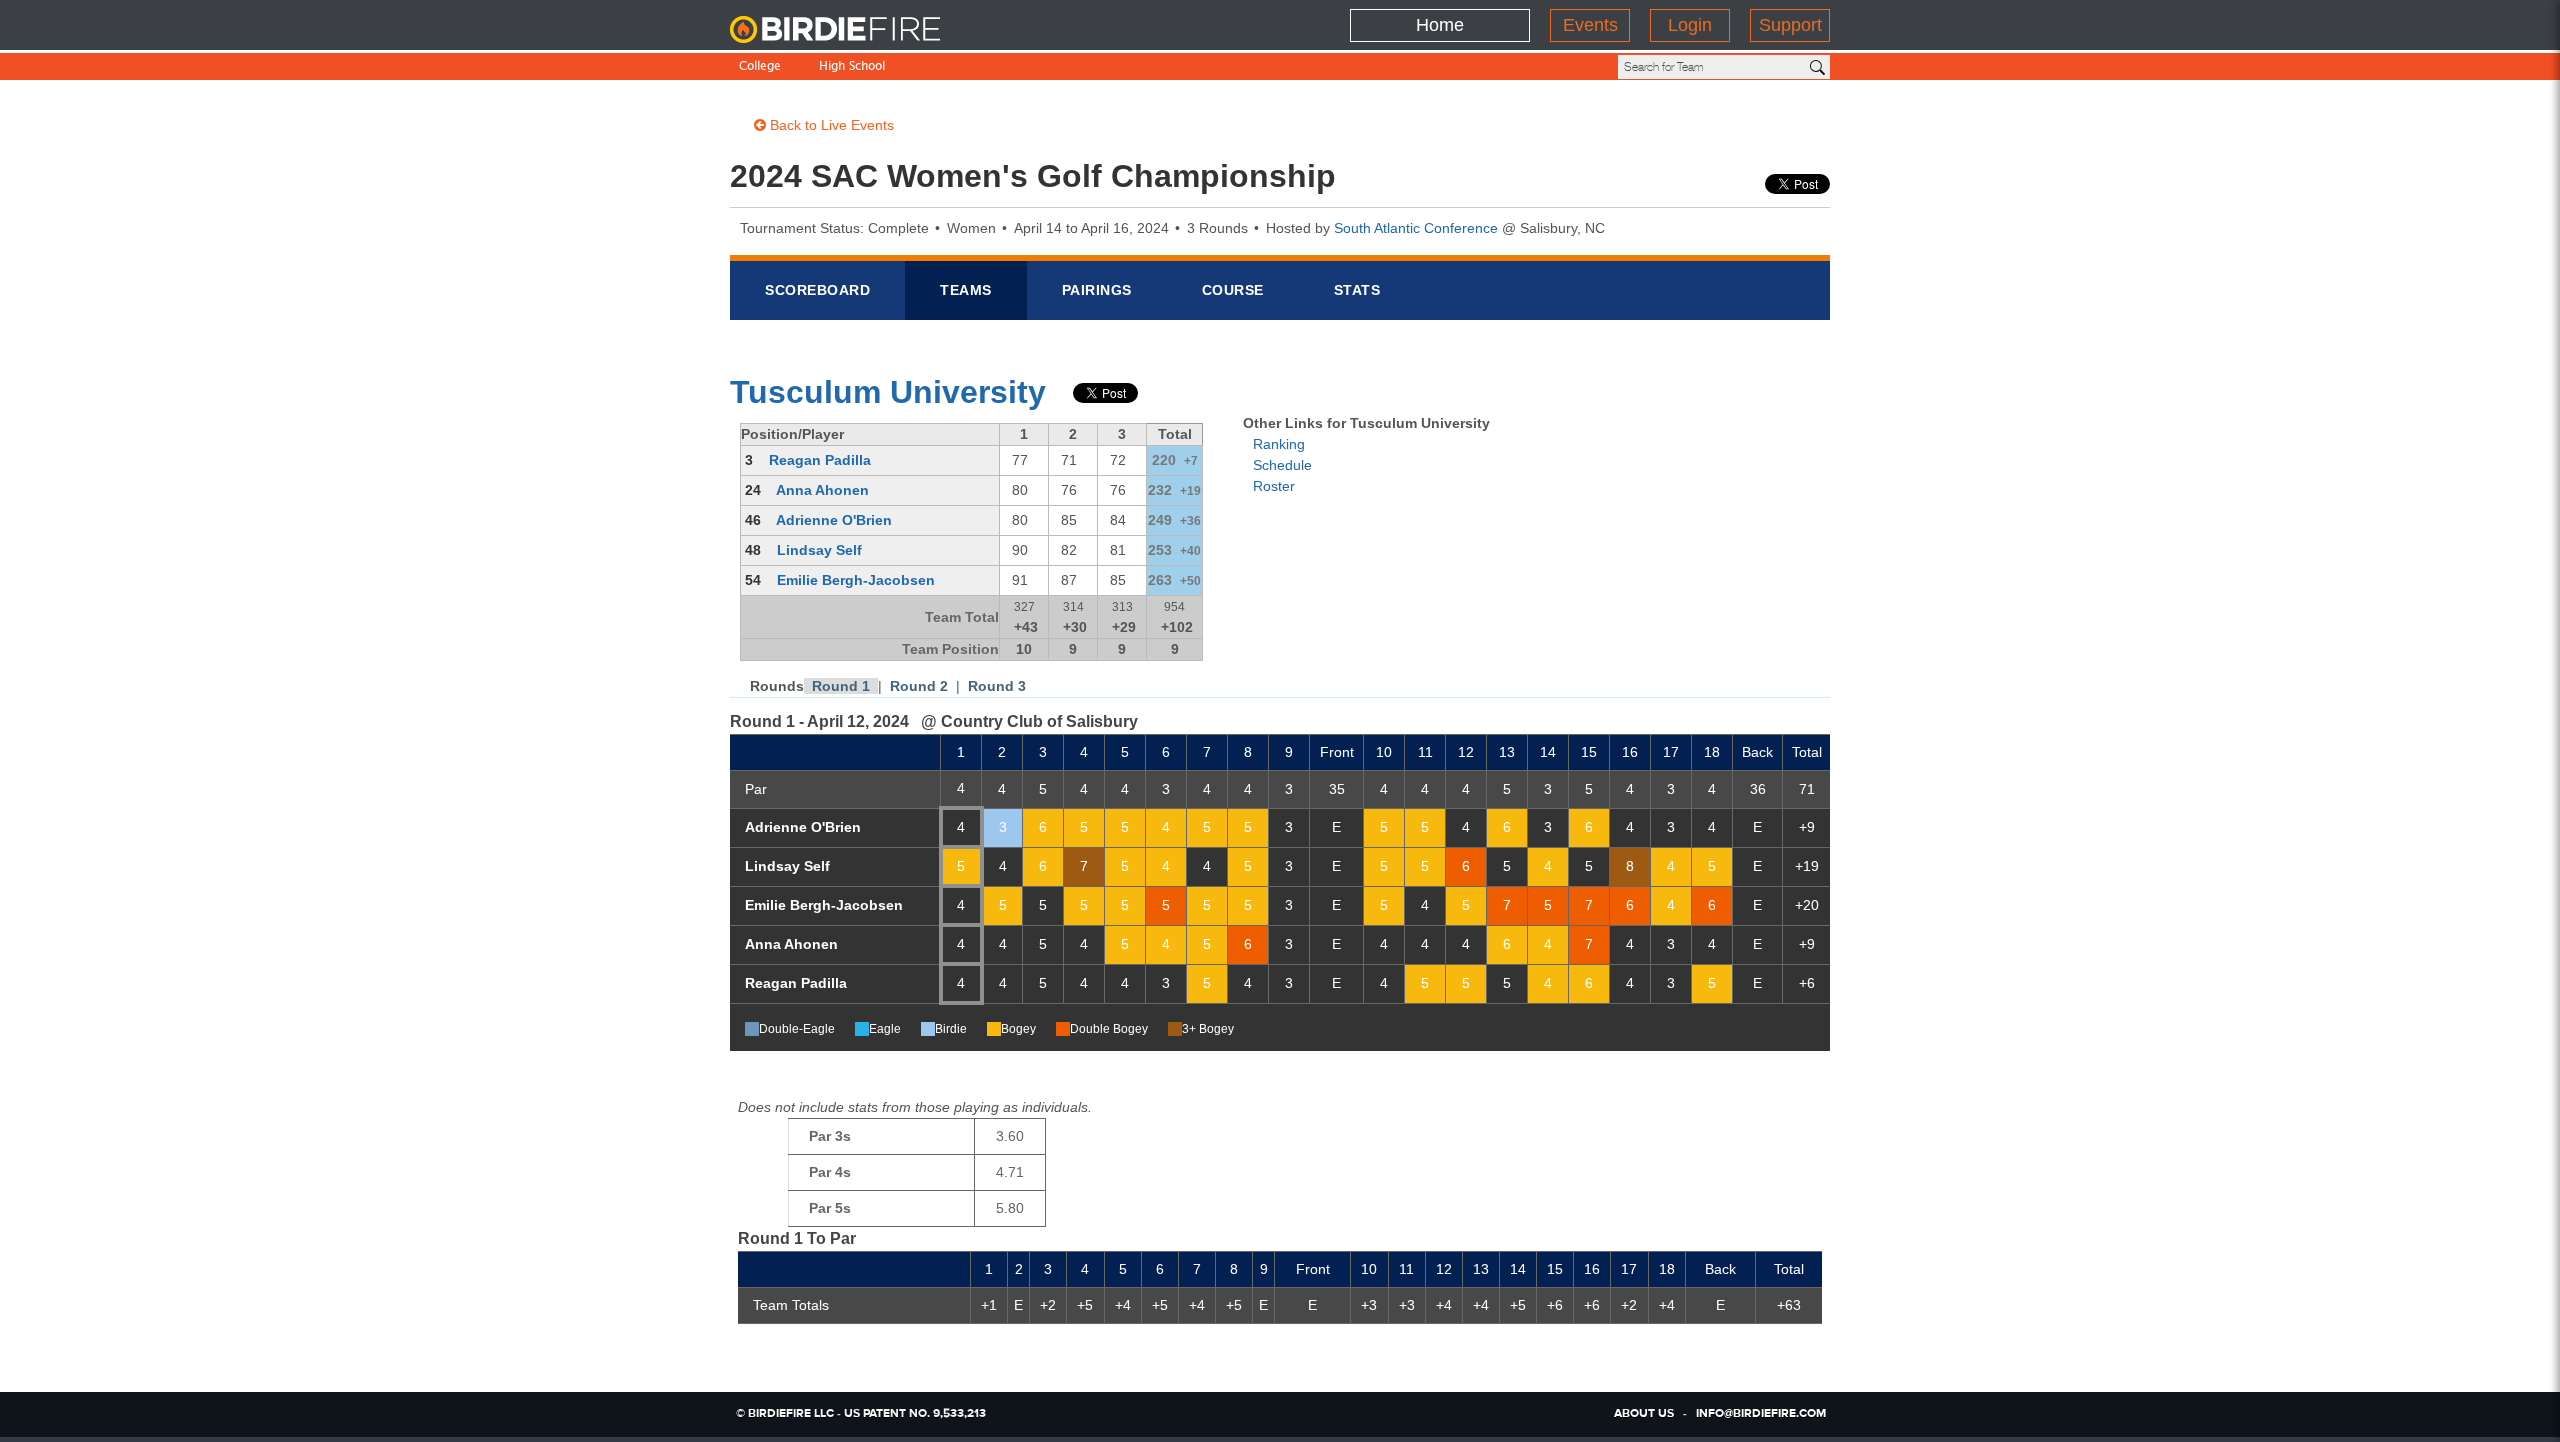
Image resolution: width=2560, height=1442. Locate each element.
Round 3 (997, 686)
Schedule (1282, 465)
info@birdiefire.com (1761, 1414)
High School (852, 67)
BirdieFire (855, 30)
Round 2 (919, 686)
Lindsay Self (819, 550)
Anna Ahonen (822, 490)
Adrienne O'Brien (834, 520)
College (760, 67)
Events (1590, 25)
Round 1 (841, 686)
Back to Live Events (830, 125)
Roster (1274, 486)
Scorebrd (817, 290)
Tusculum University (888, 392)
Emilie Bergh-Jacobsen (856, 580)
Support (1790, 25)
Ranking (1279, 444)
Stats (1357, 290)
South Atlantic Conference (1416, 228)
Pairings (1097, 290)
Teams (966, 290)
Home (1440, 25)
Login (1690, 25)
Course (1233, 290)
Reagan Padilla (820, 460)
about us (1644, 1414)
